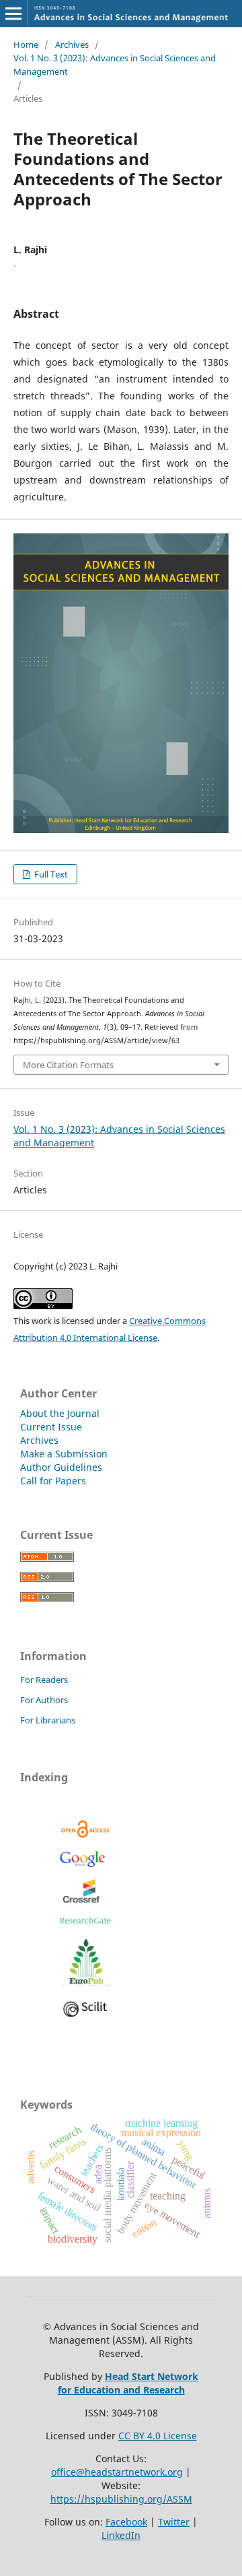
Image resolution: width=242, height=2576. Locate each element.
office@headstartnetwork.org (117, 2472)
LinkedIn (121, 2535)
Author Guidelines (61, 1467)
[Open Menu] (13, 13)
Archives (72, 44)
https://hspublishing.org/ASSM (121, 2499)
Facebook (126, 2522)
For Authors (44, 1700)
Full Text (50, 874)
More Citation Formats (68, 1065)
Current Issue (51, 1427)
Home (26, 44)
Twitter (174, 2522)
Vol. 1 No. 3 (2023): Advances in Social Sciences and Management (115, 65)
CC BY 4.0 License (158, 2436)
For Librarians (48, 1720)
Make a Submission (64, 1454)
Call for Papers (53, 1481)
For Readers (44, 1680)
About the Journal (60, 1413)
